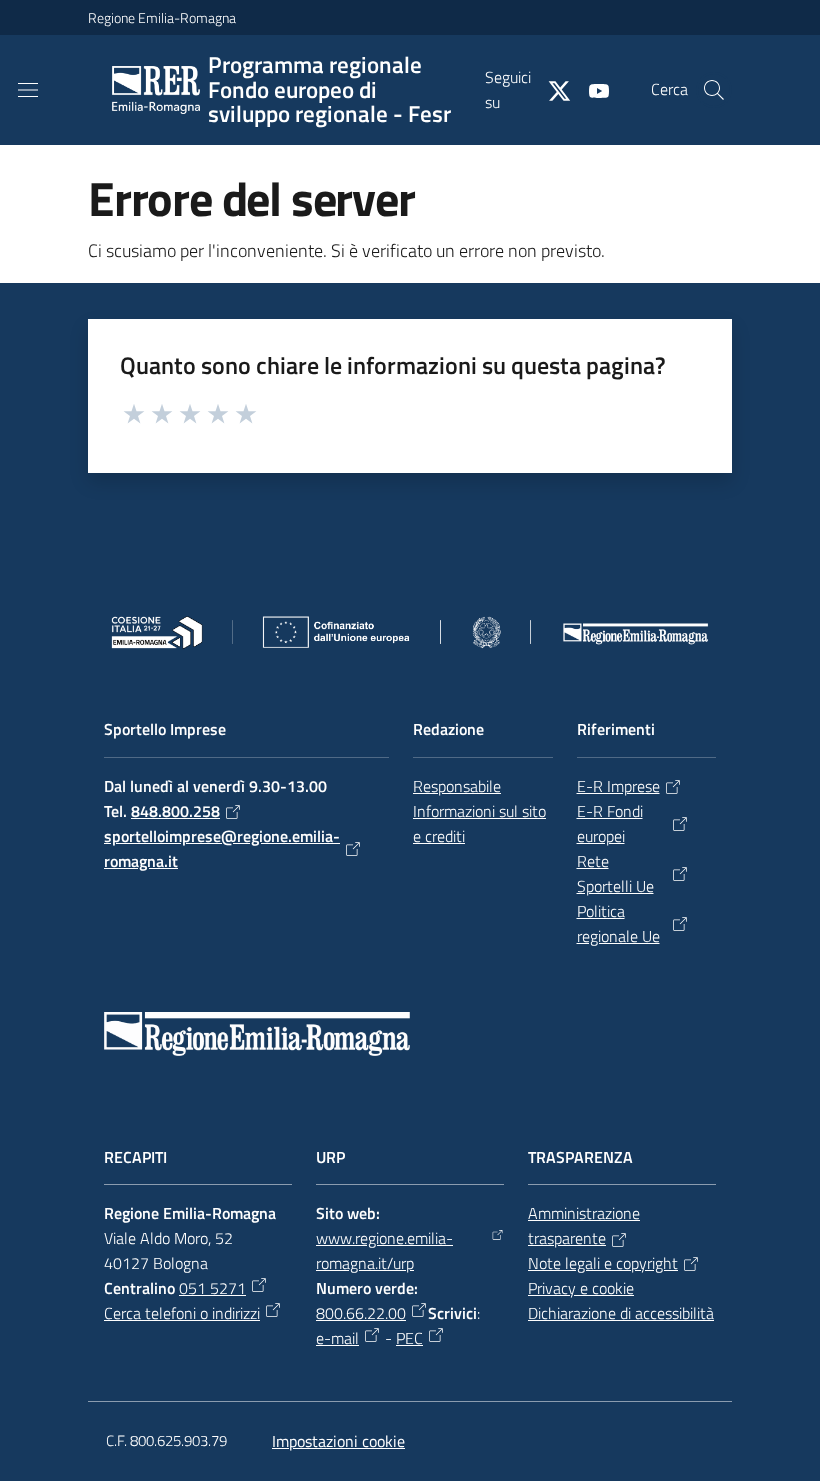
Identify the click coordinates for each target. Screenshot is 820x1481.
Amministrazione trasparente (584, 1225)
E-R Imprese (618, 786)
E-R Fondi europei (610, 823)
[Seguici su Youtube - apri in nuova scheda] (591, 89)
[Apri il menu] (28, 90)
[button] (714, 90)
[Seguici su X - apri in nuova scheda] (551, 89)
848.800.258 (175, 811)
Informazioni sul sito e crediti (479, 823)
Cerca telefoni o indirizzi (182, 1313)
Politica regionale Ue (618, 923)
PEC (409, 1338)
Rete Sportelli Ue (615, 873)
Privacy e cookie (581, 1288)
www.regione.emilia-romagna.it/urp (384, 1250)
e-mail (337, 1338)
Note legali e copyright (603, 1263)
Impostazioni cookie (338, 1441)
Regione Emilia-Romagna (162, 17)
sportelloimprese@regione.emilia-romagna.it (222, 848)
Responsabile (457, 786)
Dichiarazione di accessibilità (621, 1313)
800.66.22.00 (361, 1313)
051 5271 (212, 1288)
